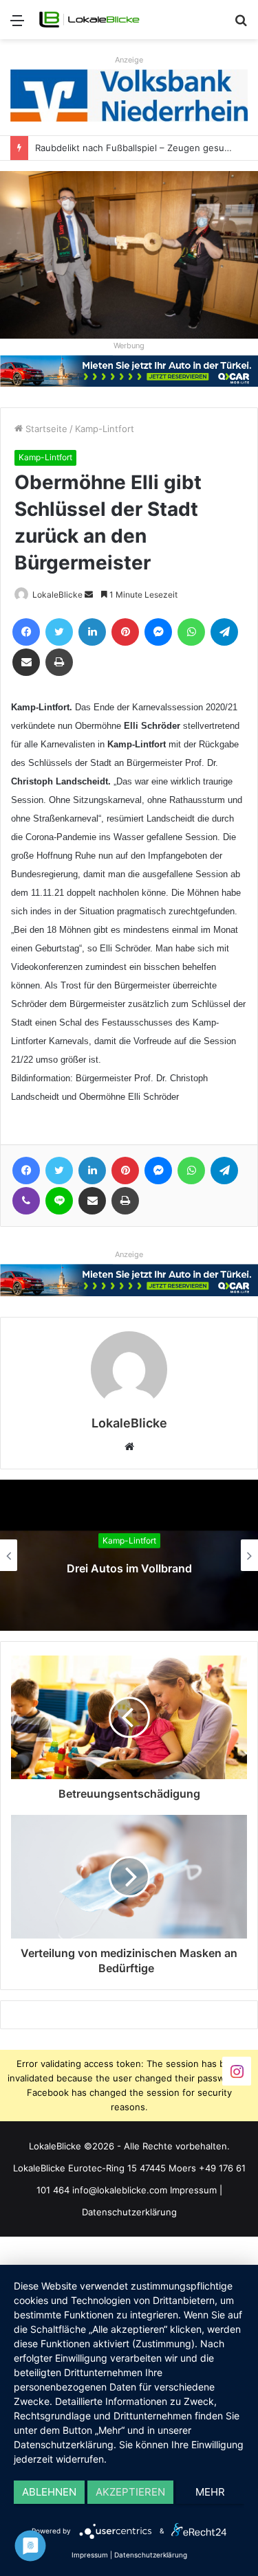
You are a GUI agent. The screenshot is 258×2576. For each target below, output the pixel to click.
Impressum (193, 2190)
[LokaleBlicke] (89, 20)
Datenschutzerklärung (129, 2212)
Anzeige (129, 60)
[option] (129, 1555)
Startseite (45, 429)
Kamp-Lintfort (105, 429)
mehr (210, 2492)
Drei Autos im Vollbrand (129, 1568)
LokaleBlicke (57, 595)
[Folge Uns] (237, 2071)
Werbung (129, 346)
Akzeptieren (130, 2492)
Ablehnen (49, 2492)
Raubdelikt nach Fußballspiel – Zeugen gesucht (137, 148)
